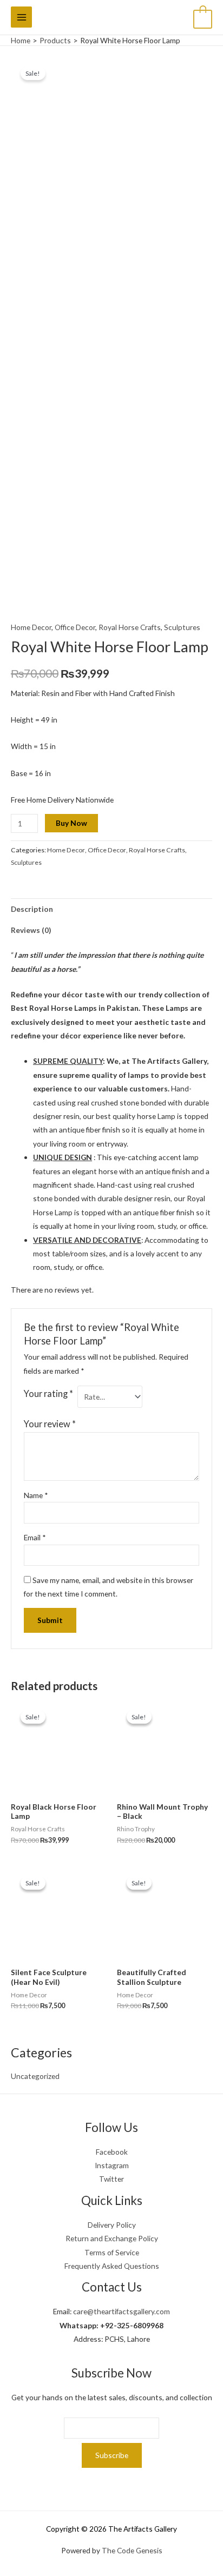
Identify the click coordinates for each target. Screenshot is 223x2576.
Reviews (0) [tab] (31, 930)
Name (36, 1495)
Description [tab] (32, 909)
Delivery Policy (112, 2225)
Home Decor (31, 627)
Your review (50, 1424)
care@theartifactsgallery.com (122, 2311)
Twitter (111, 2179)
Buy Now (71, 823)
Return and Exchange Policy (112, 2238)
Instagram (112, 2165)
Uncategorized (35, 2076)
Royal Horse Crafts (130, 627)
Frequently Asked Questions (112, 2266)
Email (35, 1537)
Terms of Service (112, 2252)
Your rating (48, 1393)
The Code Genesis (132, 2550)
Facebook (112, 2152)
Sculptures (182, 627)
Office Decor (75, 627)
